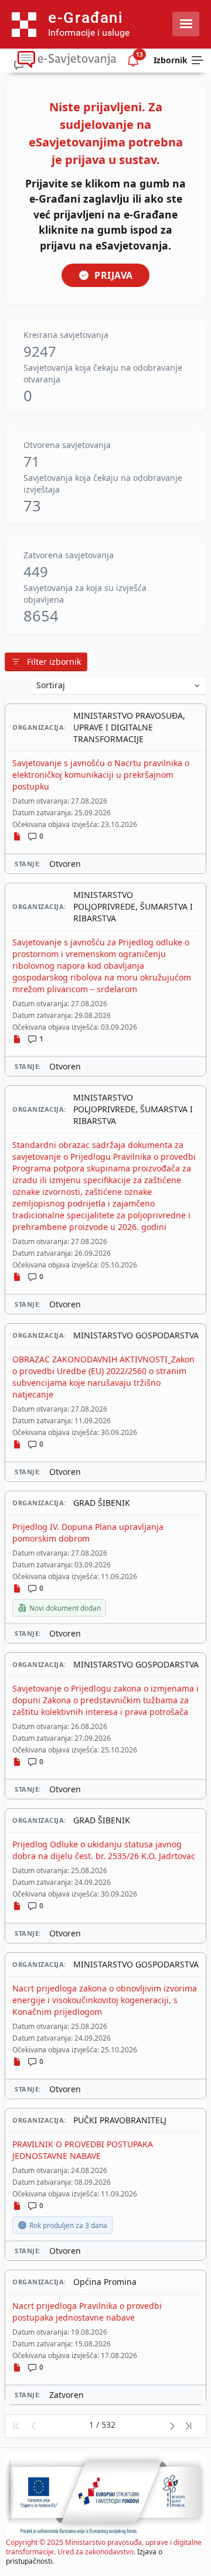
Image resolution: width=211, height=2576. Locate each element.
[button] (16, 2426)
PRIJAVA (114, 275)
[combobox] (118, 685)
